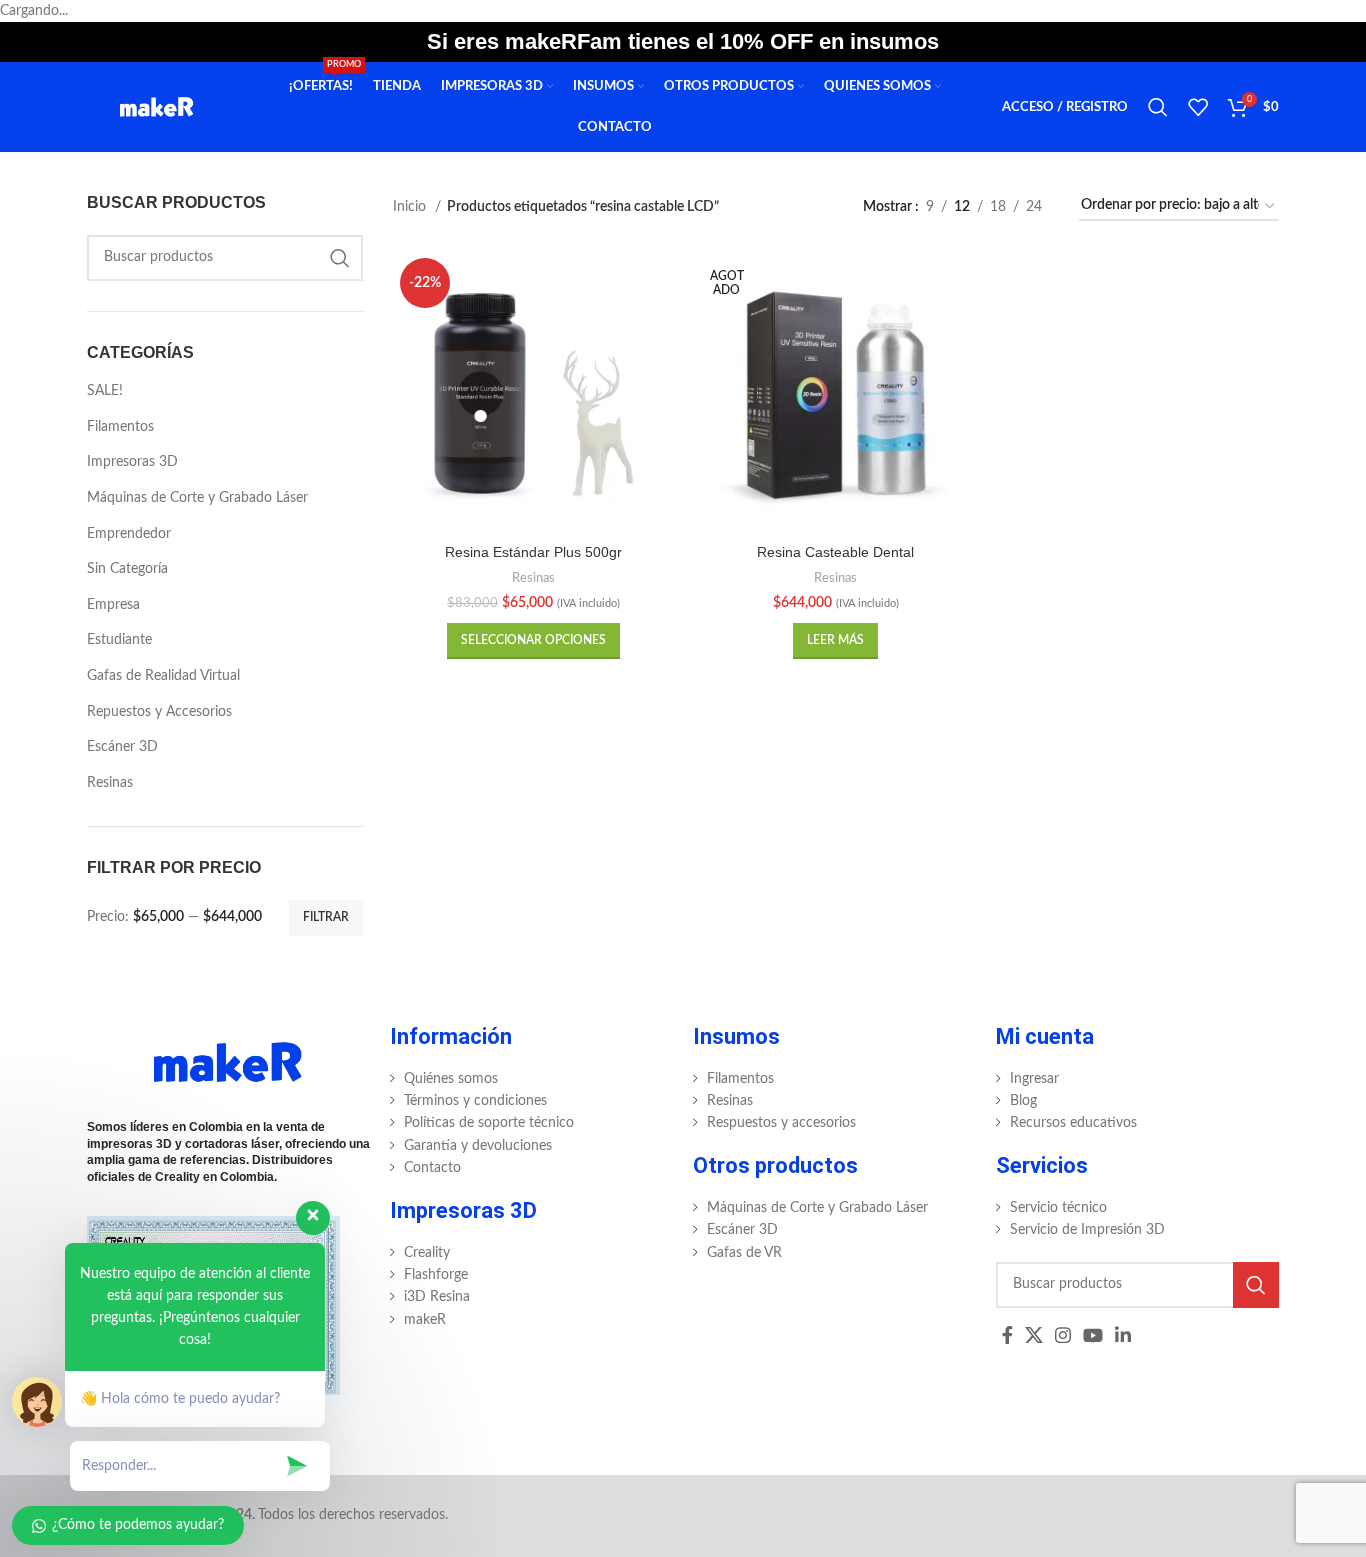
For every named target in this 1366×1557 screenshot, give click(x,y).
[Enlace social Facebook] (1007, 1335)
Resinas (110, 783)
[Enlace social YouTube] (1093, 1335)
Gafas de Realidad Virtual (163, 676)
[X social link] (1034, 1335)
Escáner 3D (122, 747)
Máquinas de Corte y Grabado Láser (197, 498)
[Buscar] (1158, 107)
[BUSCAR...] (340, 258)
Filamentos (120, 427)
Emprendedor (129, 534)
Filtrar (326, 917)
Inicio (411, 207)
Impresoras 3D (132, 462)
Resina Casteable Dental (835, 552)
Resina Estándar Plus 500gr (533, 552)
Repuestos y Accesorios (159, 712)
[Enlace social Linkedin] (1123, 1335)
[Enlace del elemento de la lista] (531, 1079)
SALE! (105, 391)
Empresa (113, 605)
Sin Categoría (127, 569)
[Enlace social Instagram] (1063, 1335)
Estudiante (119, 640)
